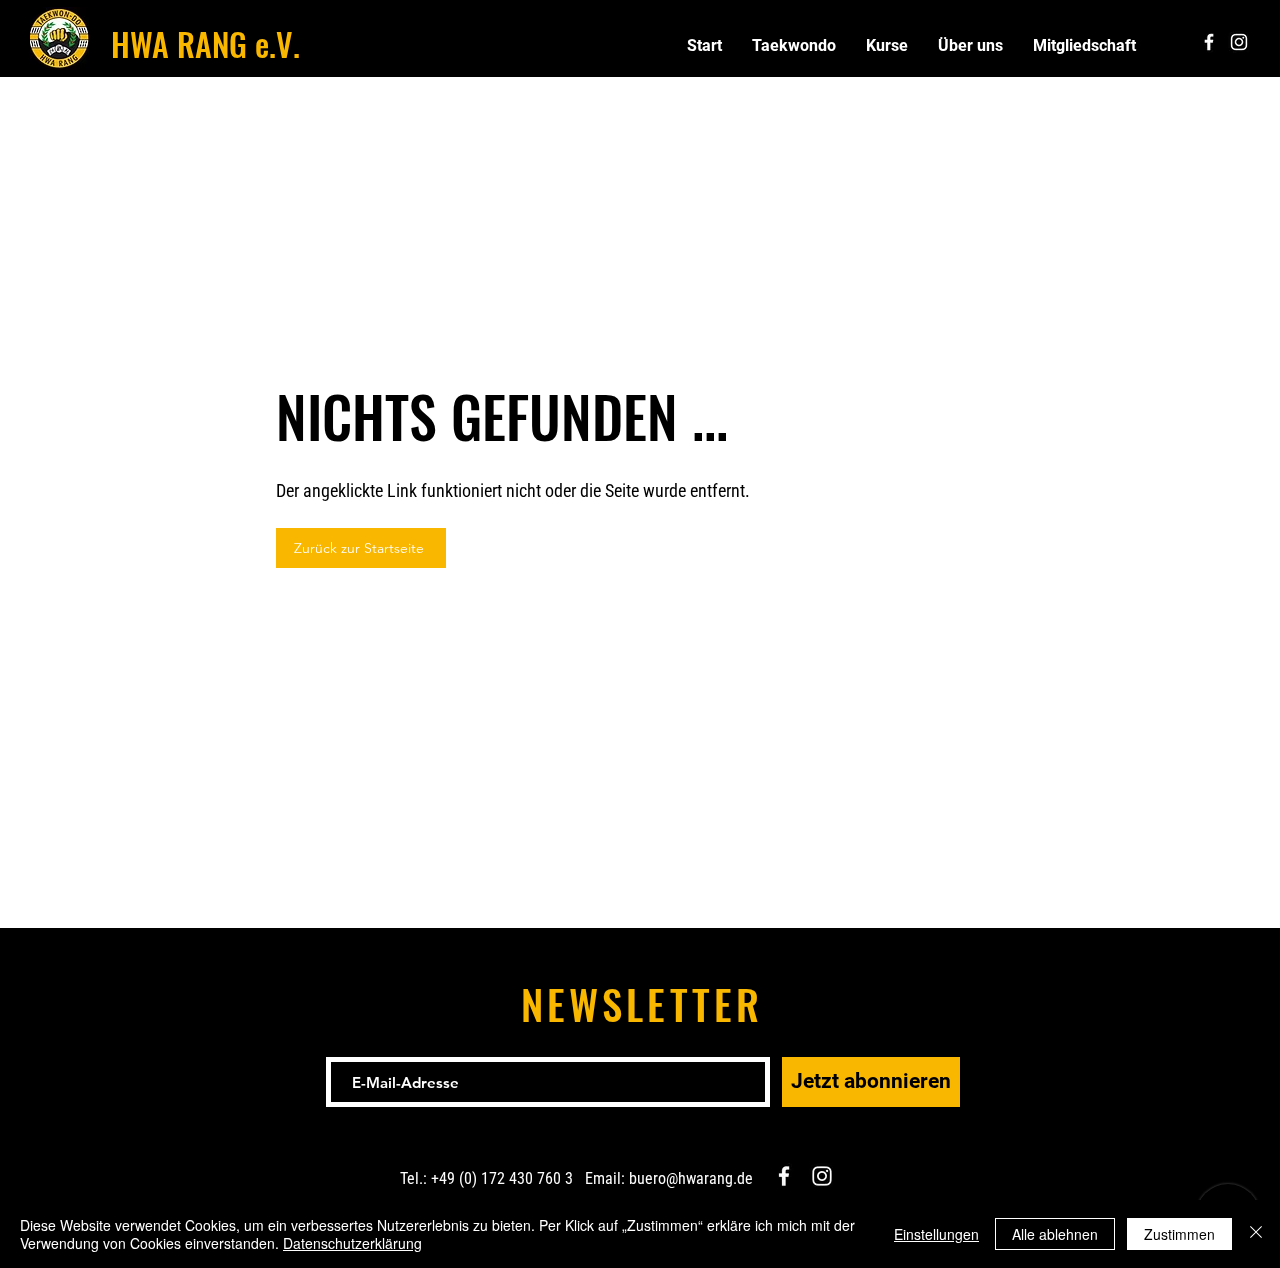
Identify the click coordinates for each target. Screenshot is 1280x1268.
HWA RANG (179, 43)
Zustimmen (1179, 1234)
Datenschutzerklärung (352, 1243)
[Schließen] (1256, 1234)
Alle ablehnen (1055, 1234)
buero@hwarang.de (691, 1178)
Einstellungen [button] (936, 1234)
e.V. (273, 43)
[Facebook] (784, 1176)
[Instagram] (822, 1176)
